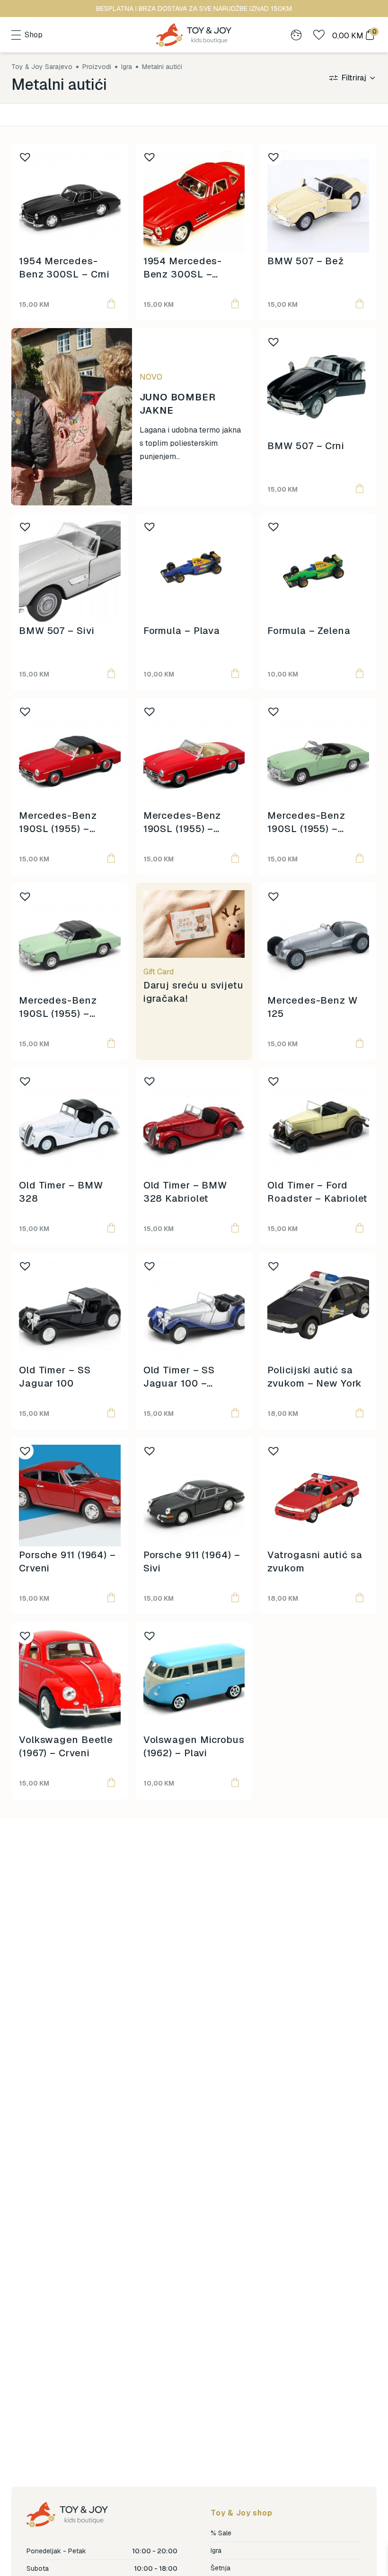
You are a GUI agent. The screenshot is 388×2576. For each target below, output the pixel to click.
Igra (216, 2550)
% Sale (221, 2533)
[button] (111, 304)
